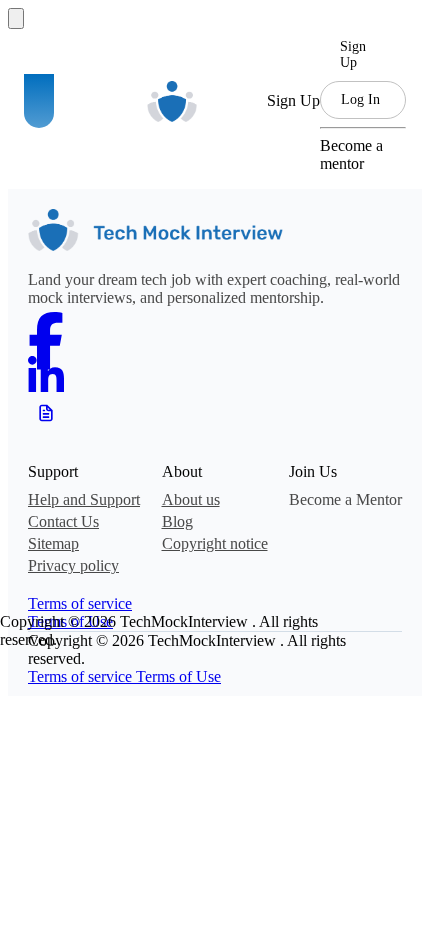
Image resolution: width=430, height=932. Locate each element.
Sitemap (53, 543)
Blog (177, 521)
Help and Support (84, 499)
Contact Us (63, 521)
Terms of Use (178, 676)
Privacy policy (73, 565)
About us (191, 499)
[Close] (16, 18)
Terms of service (80, 603)
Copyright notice (215, 543)
